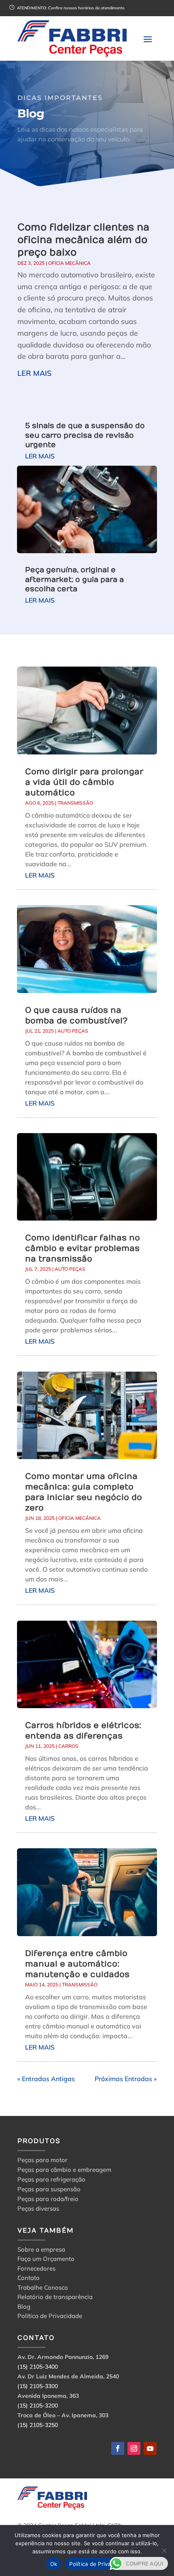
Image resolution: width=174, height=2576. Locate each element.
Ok (54, 2564)
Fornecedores (36, 2270)
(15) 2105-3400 (38, 2367)
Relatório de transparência (55, 2298)
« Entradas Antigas (46, 2079)
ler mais (34, 373)
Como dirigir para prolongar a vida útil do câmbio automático (84, 782)
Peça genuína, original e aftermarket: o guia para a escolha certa (74, 580)
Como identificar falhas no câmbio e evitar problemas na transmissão (83, 1248)
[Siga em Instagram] (134, 2448)
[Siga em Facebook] (118, 2448)
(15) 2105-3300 (38, 2386)
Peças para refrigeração (51, 2179)
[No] (164, 2550)
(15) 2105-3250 (38, 2425)
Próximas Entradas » (126, 2079)
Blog (24, 2308)
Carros (68, 1746)
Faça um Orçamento (46, 2260)
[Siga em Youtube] (150, 2448)
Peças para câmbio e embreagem (64, 2170)
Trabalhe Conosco (43, 2289)
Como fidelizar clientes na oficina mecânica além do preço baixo (83, 240)
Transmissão (75, 803)
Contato (29, 2279)
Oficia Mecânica (69, 263)
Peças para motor (42, 2160)
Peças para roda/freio (48, 2199)
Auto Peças (73, 1031)
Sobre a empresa (41, 2251)
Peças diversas (38, 2208)
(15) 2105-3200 (38, 2406)
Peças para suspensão (49, 2189)
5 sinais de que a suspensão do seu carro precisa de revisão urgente (85, 435)
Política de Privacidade (50, 2317)
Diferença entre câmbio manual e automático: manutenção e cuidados (77, 1964)
